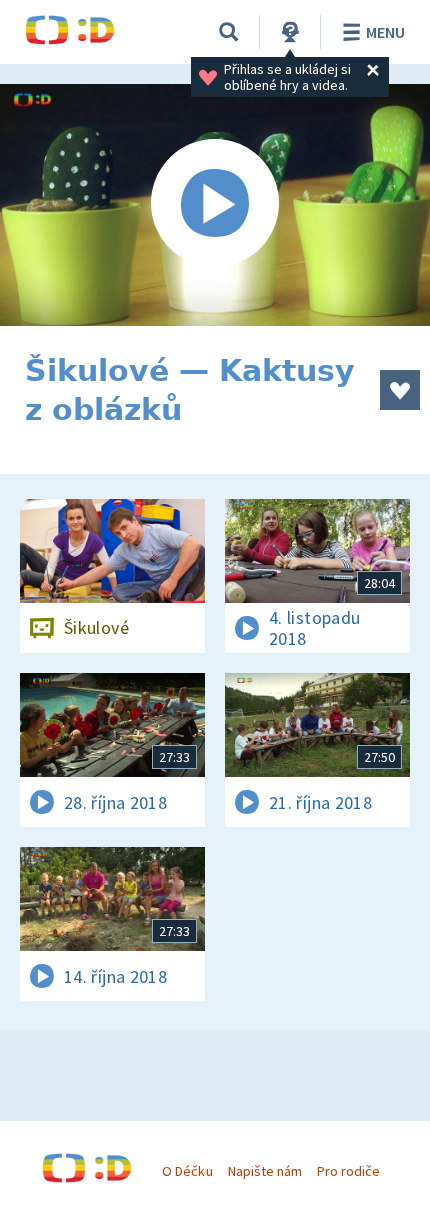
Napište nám (265, 1171)
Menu (385, 32)
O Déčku (187, 1171)
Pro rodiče (348, 1171)
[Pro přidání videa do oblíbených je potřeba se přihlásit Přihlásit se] (400, 390)
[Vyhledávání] (229, 32)
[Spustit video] (215, 205)
